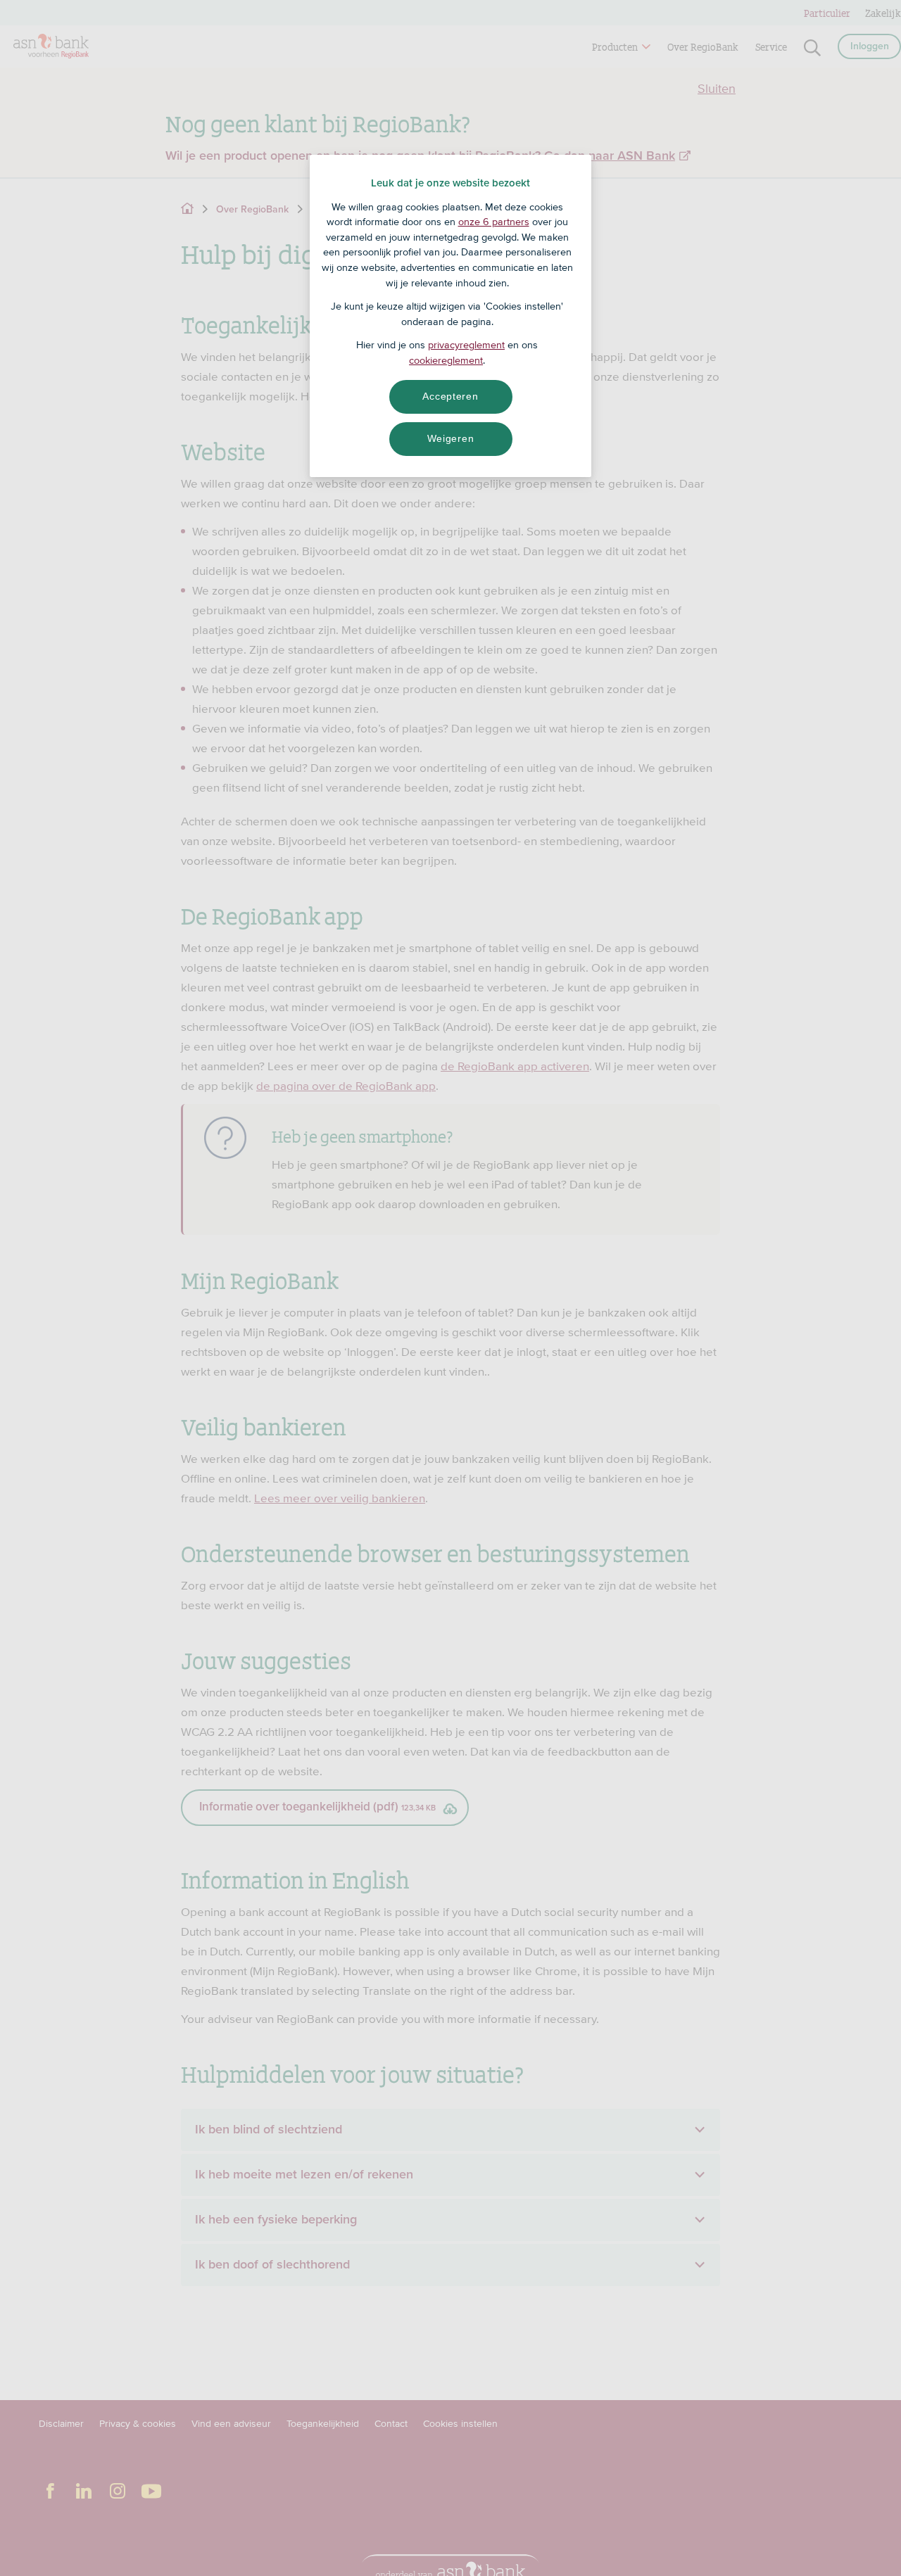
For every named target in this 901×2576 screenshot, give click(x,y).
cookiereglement (446, 360)
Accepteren (450, 396)
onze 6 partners (494, 222)
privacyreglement (466, 345)
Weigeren (451, 438)
